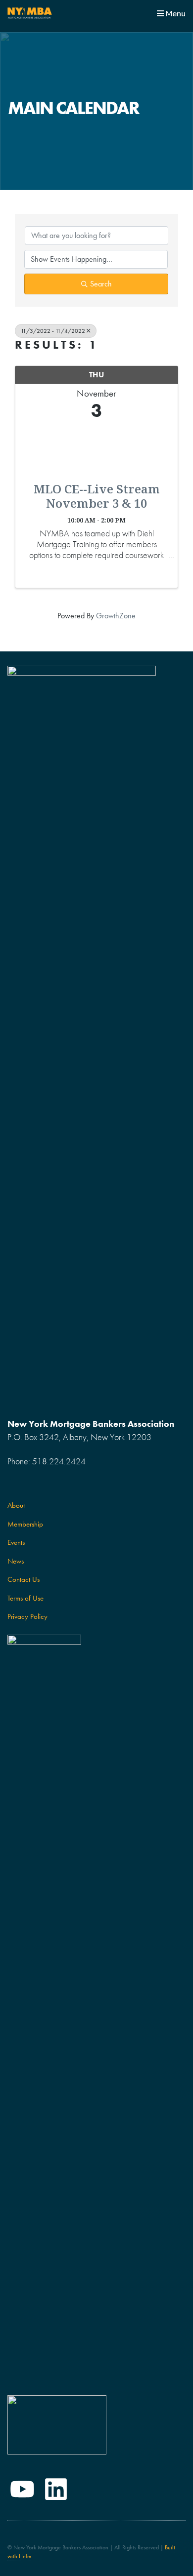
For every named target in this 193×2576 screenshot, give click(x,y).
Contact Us (24, 1579)
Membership (25, 1524)
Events (16, 1542)
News (16, 1561)
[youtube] (22, 2489)
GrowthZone (116, 616)
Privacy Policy (27, 1616)
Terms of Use (25, 1598)
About (16, 1505)
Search (101, 284)
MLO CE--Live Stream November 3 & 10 (97, 496)
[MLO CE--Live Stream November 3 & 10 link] (96, 449)
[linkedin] (56, 2489)
